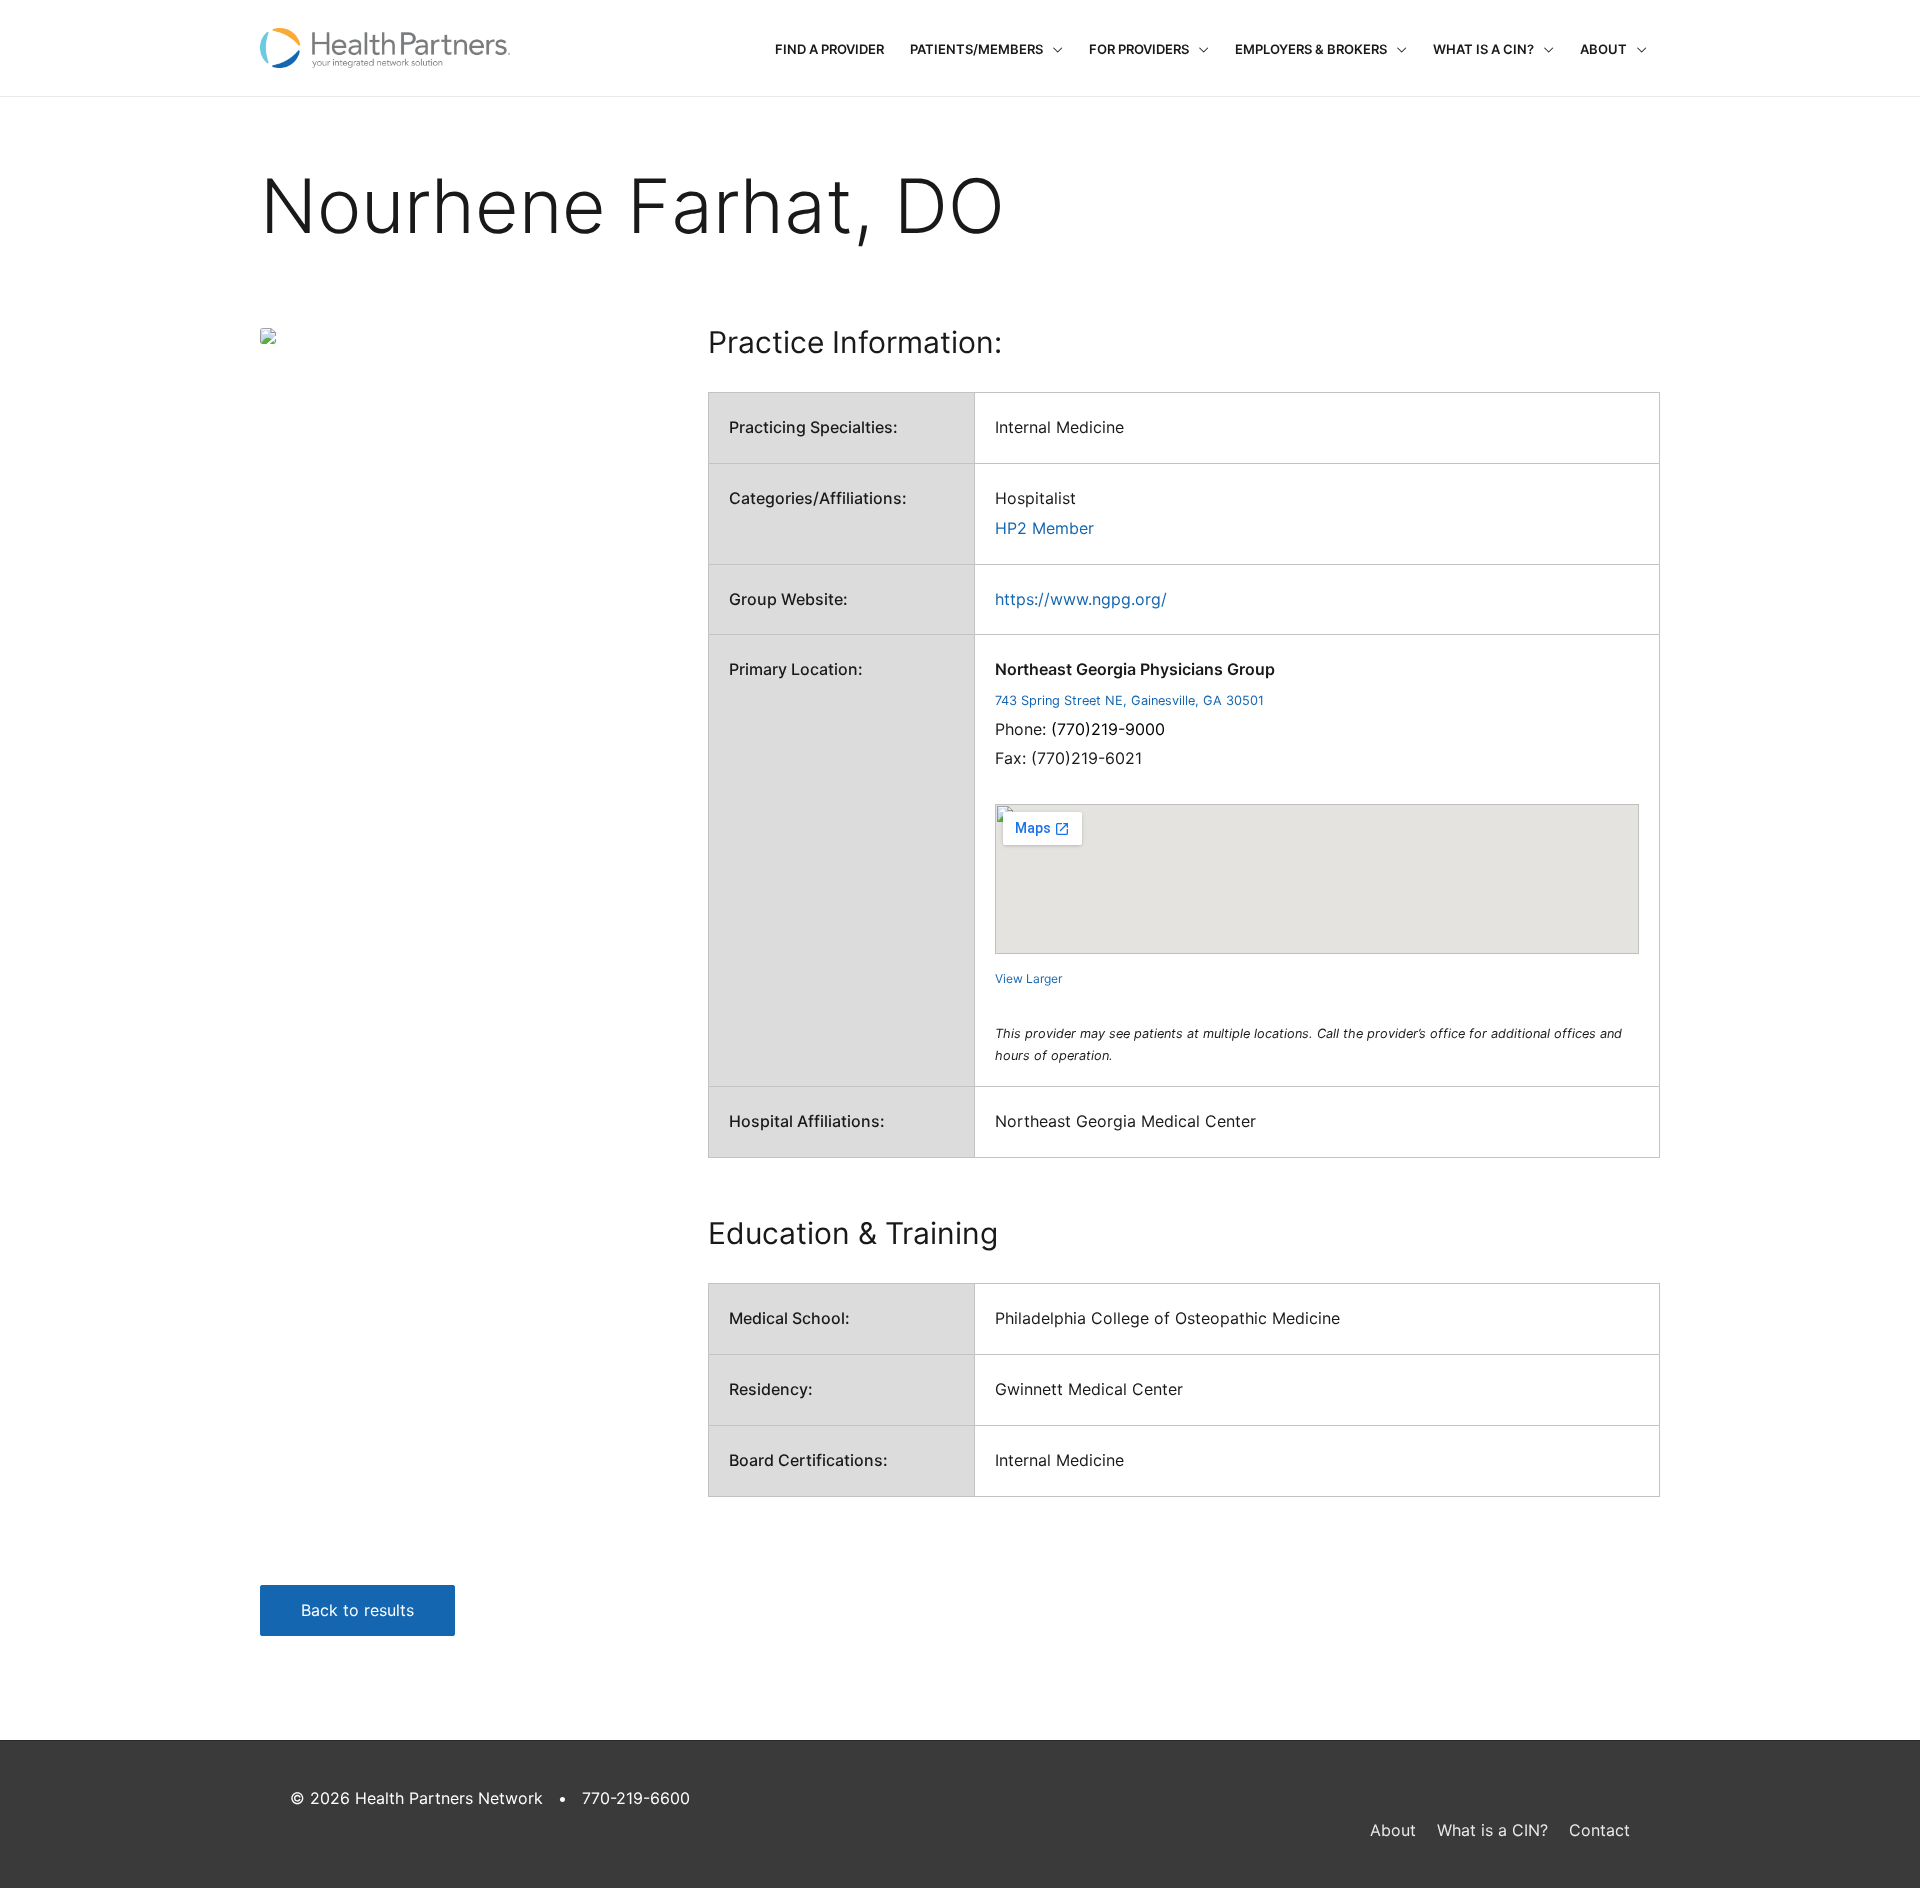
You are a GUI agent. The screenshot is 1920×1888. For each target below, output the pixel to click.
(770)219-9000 (1108, 729)
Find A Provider (829, 49)
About (1603, 49)
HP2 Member (1044, 528)
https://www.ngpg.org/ (1081, 599)
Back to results (357, 1610)
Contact (1599, 1830)
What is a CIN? (1483, 49)
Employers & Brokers (1311, 49)
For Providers (1139, 49)
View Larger (1028, 978)
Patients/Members (976, 49)
